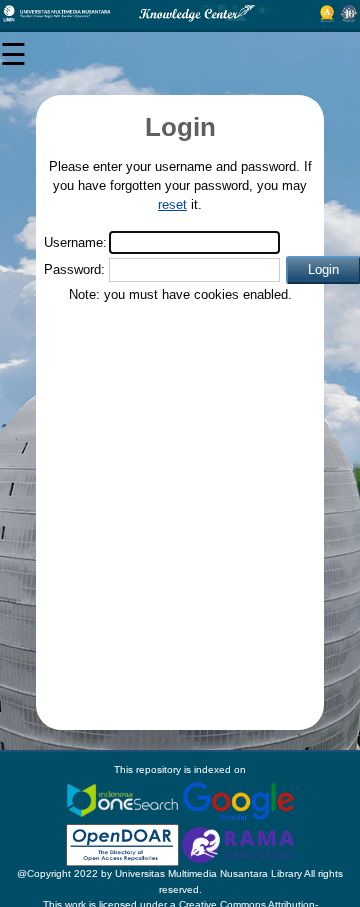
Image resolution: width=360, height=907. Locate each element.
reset (172, 204)
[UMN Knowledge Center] (180, 13)
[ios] (124, 799)
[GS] (238, 799)
